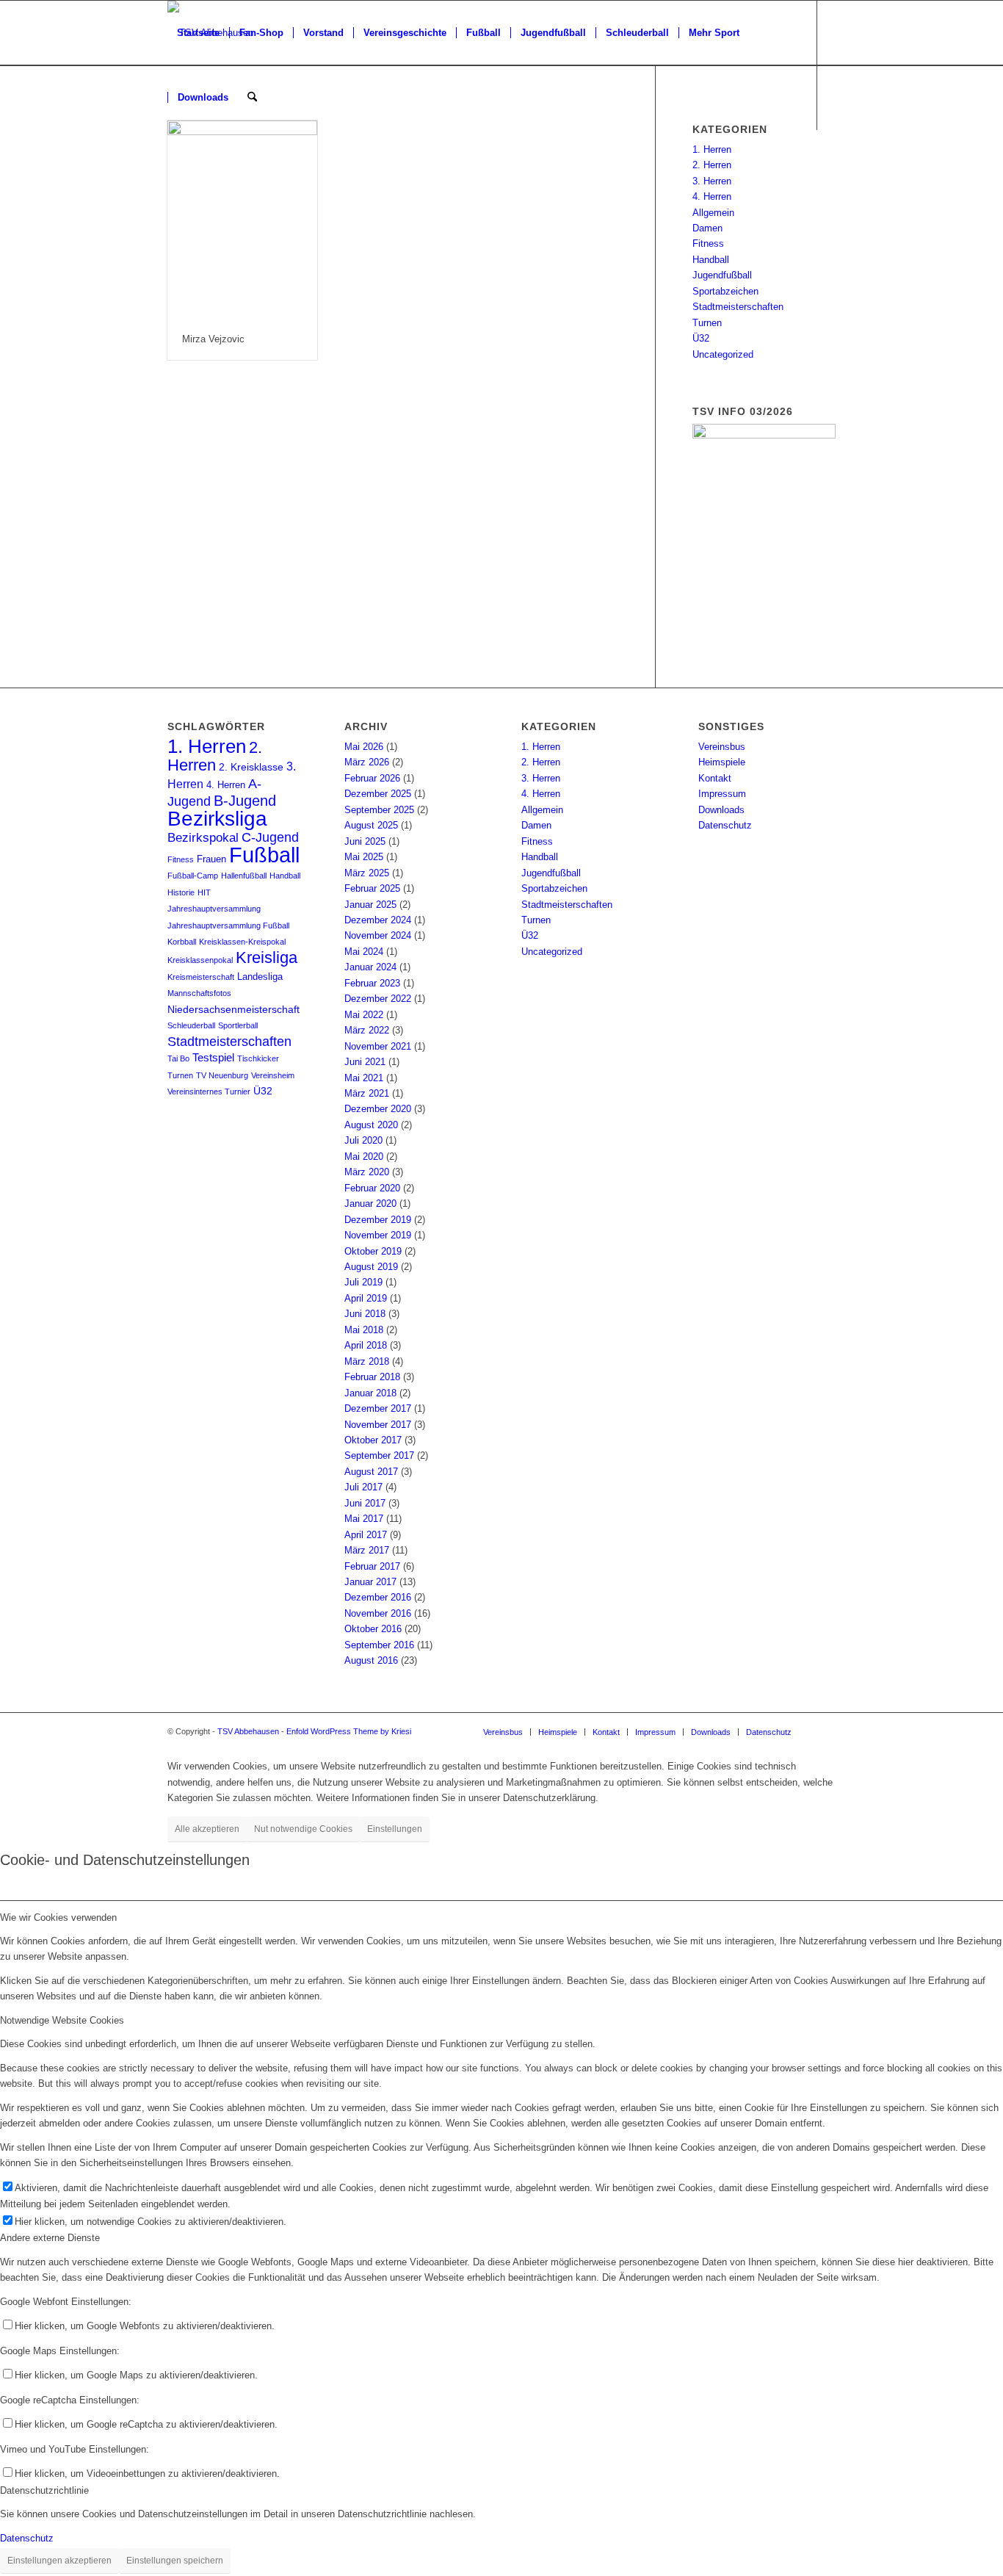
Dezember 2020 (378, 1109)
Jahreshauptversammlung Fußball (228, 926)
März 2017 (367, 1550)
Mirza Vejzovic (213, 339)
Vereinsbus (722, 747)
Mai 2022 (364, 1015)
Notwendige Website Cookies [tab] (62, 2020)
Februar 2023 (372, 983)
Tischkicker (258, 1058)
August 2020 (371, 1125)
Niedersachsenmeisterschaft (233, 1010)
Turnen (707, 323)
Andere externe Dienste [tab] (50, 2238)
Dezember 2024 (378, 920)
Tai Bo (178, 1058)
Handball (711, 260)
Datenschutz (725, 825)
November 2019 (378, 1235)
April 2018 (366, 1345)
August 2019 (371, 1267)
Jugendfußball (722, 275)
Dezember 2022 (378, 999)
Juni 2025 (365, 841)
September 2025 (379, 810)
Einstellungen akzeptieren (59, 2561)
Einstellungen (395, 1829)
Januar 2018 (370, 1393)
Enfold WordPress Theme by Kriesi (349, 1731)
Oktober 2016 (373, 1629)
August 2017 (371, 1472)
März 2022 (367, 1030)
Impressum (722, 794)
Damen (707, 228)
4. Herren (712, 196)
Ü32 (701, 338)
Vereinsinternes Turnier (209, 1092)
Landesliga (260, 977)
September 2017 (379, 1455)
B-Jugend (245, 801)
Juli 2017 (363, 1487)
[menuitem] (198, 33)
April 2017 (366, 1535)
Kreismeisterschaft (201, 977)
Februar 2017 (372, 1566)
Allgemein (713, 213)
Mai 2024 (364, 952)
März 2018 (367, 1361)
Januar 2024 (370, 967)
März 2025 (367, 873)
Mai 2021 (364, 1078)
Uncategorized (723, 354)
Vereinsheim (273, 1075)
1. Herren (712, 149)
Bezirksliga (217, 819)
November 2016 (378, 1613)
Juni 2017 (365, 1503)
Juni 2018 (365, 1314)
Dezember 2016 (378, 1597)
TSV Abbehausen (248, 1731)
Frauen (211, 859)
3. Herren (712, 181)
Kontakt (715, 778)
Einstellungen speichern (175, 2561)
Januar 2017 (370, 1582)
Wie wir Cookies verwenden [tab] (58, 1917)
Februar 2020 (372, 1188)
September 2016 (379, 1645)
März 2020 (367, 1172)
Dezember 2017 (378, 1408)
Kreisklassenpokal (200, 960)
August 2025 (371, 825)
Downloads (721, 810)
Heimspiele (722, 762)
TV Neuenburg (222, 1075)
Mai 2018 (364, 1330)
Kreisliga (267, 957)
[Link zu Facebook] (172, 162)
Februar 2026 (372, 778)
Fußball (264, 855)
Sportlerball (238, 1025)
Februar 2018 (372, 1377)
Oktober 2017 (373, 1440)
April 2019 (366, 1298)
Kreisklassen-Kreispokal (242, 942)
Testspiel (213, 1058)
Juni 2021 (365, 1062)
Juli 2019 (363, 1282)
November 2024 (378, 935)
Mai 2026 (364, 747)
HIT (204, 892)
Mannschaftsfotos (199, 993)
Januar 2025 (370, 905)
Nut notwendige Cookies (303, 1829)
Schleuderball (191, 1025)
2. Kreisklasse (251, 767)
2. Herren (712, 165)
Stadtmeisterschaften (738, 307)
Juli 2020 (363, 1140)
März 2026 (367, 762)
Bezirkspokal (203, 838)
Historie (181, 892)
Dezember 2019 (378, 1220)
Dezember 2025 (378, 794)
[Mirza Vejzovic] (242, 220)
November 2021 (378, 1046)
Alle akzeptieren (207, 1829)
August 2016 (371, 1660)
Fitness (708, 243)
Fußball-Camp (193, 876)
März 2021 (367, 1093)
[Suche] (252, 98)
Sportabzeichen (725, 291)
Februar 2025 (372, 888)
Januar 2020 (370, 1204)
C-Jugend (270, 837)
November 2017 (378, 1425)
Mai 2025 (364, 857)
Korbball (182, 942)
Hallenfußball (244, 876)
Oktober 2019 (373, 1251)
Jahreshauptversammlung (214, 909)
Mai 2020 (364, 1157)
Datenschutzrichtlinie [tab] (44, 2490)
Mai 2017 (364, 1519)
